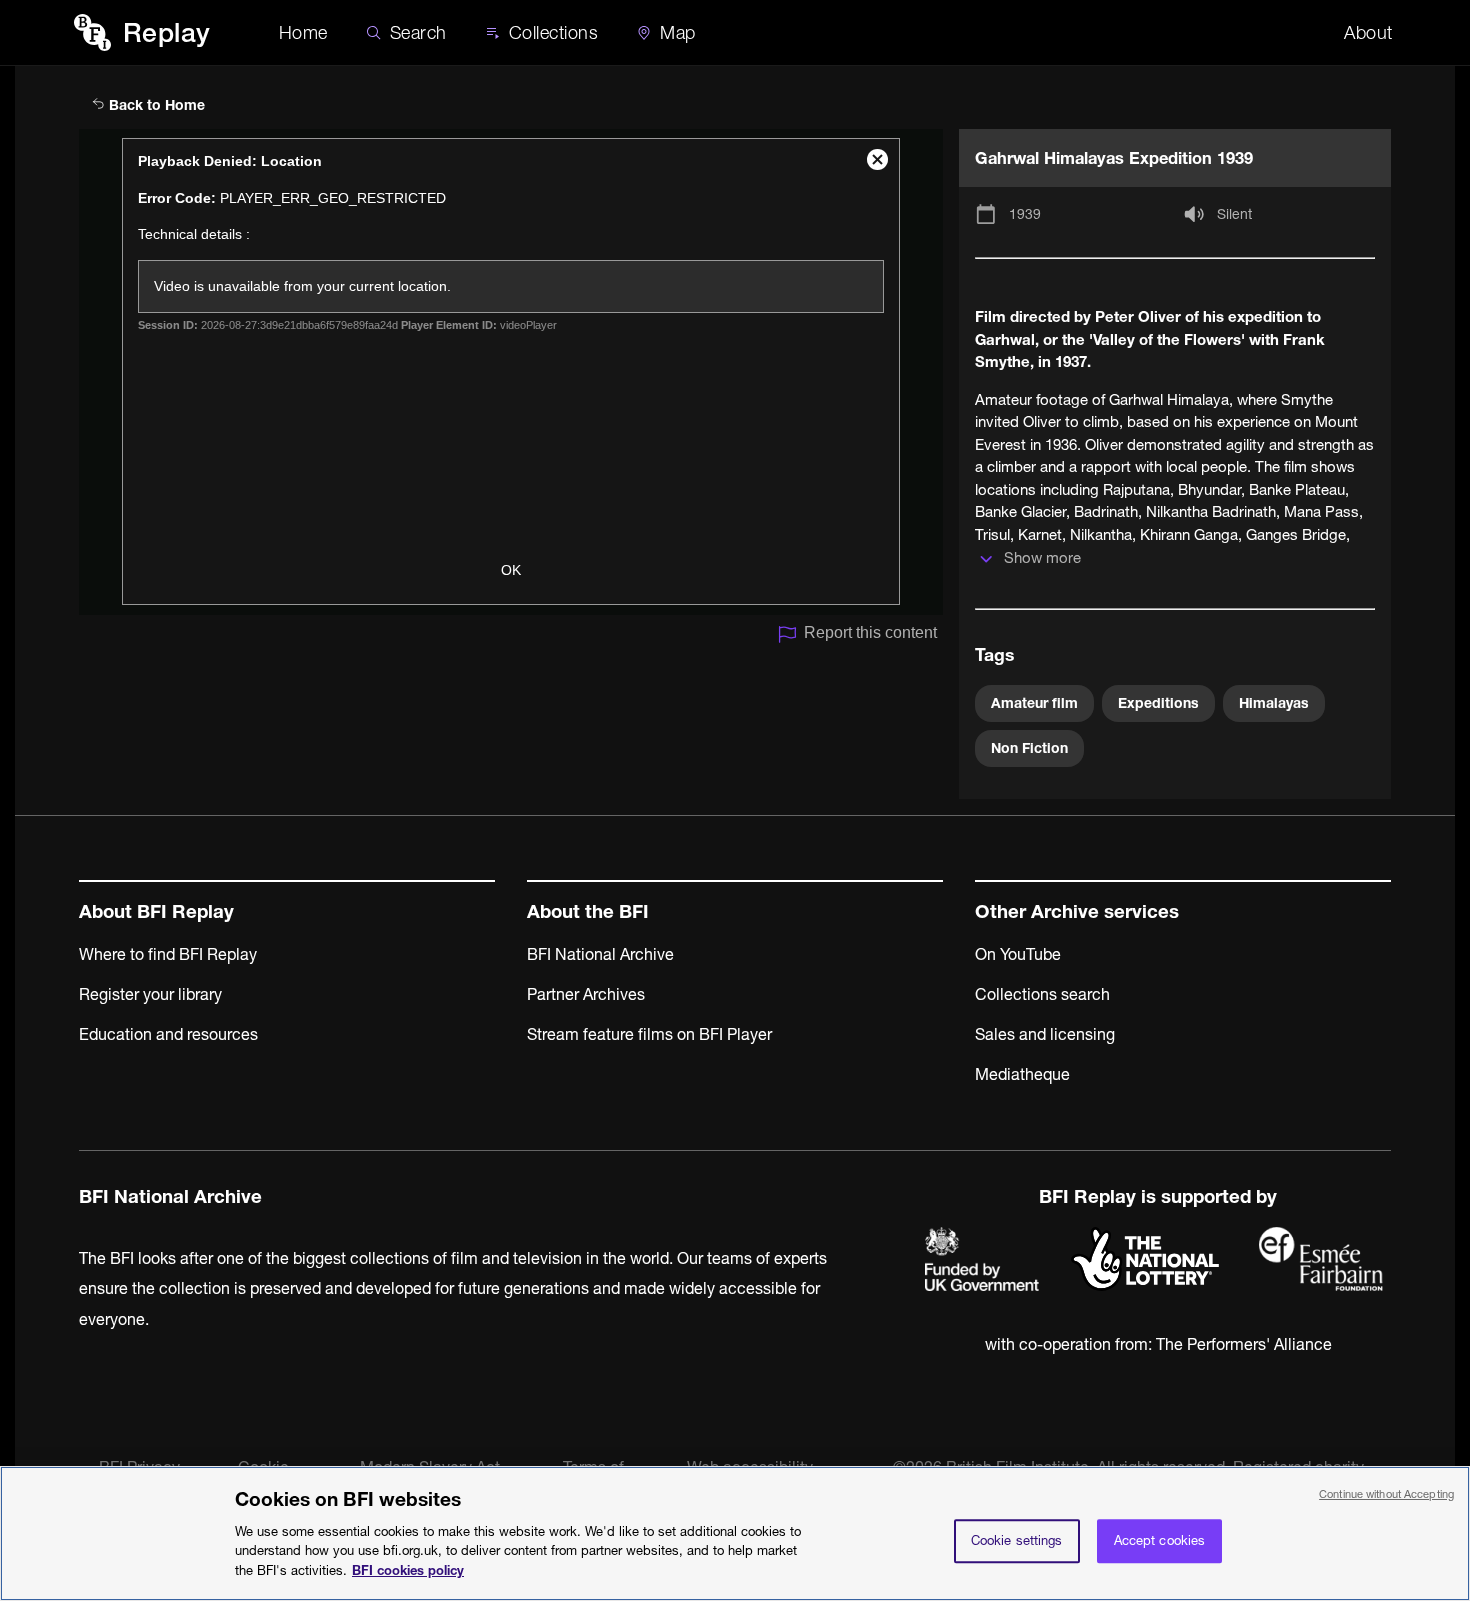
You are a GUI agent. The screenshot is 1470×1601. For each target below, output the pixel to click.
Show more (1042, 557)
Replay (167, 32)
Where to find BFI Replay (168, 954)
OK (511, 570)
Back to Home (155, 105)
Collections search (1042, 994)
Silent (1234, 214)
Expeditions (1158, 703)
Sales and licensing (1045, 1034)
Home (303, 32)
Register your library (150, 994)
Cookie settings (1017, 1540)
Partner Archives (586, 994)
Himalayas (1274, 703)
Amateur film (1034, 703)
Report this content (870, 632)
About (1368, 32)
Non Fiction (1029, 748)
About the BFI (588, 911)
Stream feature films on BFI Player (649, 1034)
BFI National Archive (600, 954)
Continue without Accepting (1386, 1494)
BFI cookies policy (408, 1569)
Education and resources (168, 1034)
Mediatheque (1022, 1074)
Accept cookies (1160, 1540)
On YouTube (1018, 954)
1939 (1025, 214)
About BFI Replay (156, 911)
